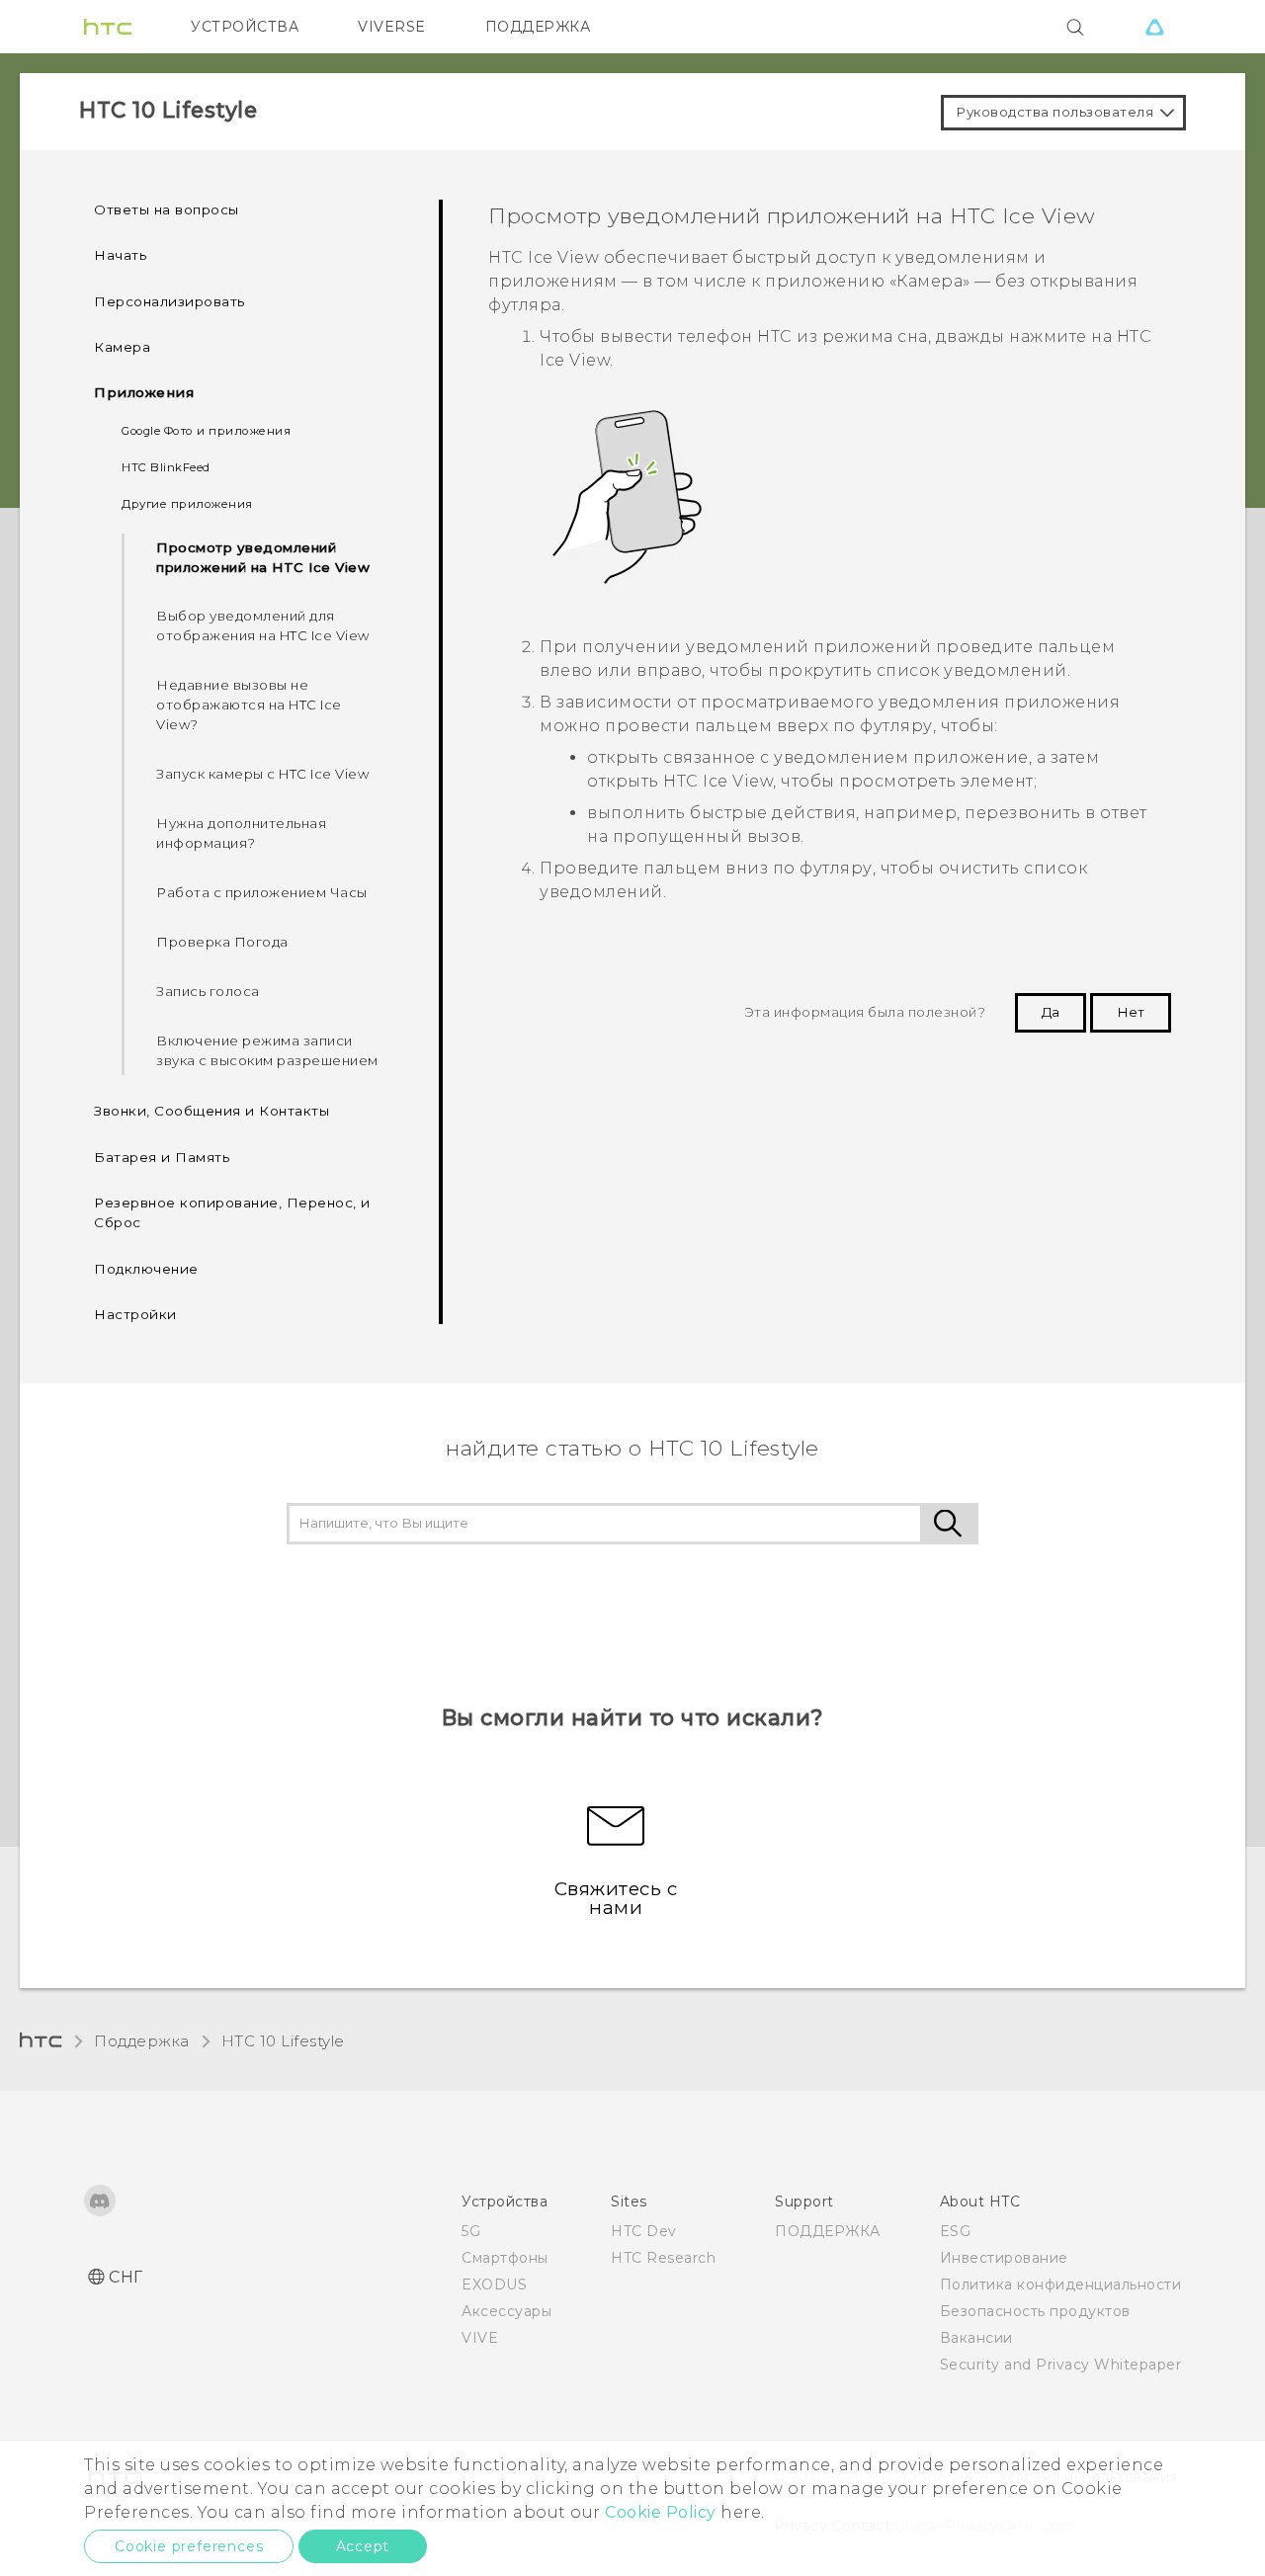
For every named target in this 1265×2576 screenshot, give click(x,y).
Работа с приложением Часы (262, 892)
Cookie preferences (189, 2546)
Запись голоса (208, 991)
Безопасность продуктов (1035, 2311)
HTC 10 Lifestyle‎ (283, 2041)
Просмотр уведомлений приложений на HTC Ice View (263, 557)
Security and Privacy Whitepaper (1061, 2365)
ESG (956, 2231)
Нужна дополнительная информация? (241, 833)
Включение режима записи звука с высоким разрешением (267, 1050)
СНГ (126, 2277)
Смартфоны (505, 2258)
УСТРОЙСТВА (245, 27)
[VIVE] (1154, 27)
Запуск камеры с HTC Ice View (262, 774)
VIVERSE (392, 27)
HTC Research (663, 2258)
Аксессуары (506, 2311)
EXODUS (494, 2285)
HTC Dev (644, 2231)
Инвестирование (1004, 2258)
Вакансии (976, 2338)
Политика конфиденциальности (1061, 2285)
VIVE (480, 2338)
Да (1051, 1012)
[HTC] (108, 27)
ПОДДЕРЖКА (538, 27)
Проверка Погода (222, 942)
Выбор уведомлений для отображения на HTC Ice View (263, 625)
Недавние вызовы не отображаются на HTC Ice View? (249, 705)
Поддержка (142, 2041)
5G (471, 2231)
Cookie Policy (661, 2512)
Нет (1131, 1012)
